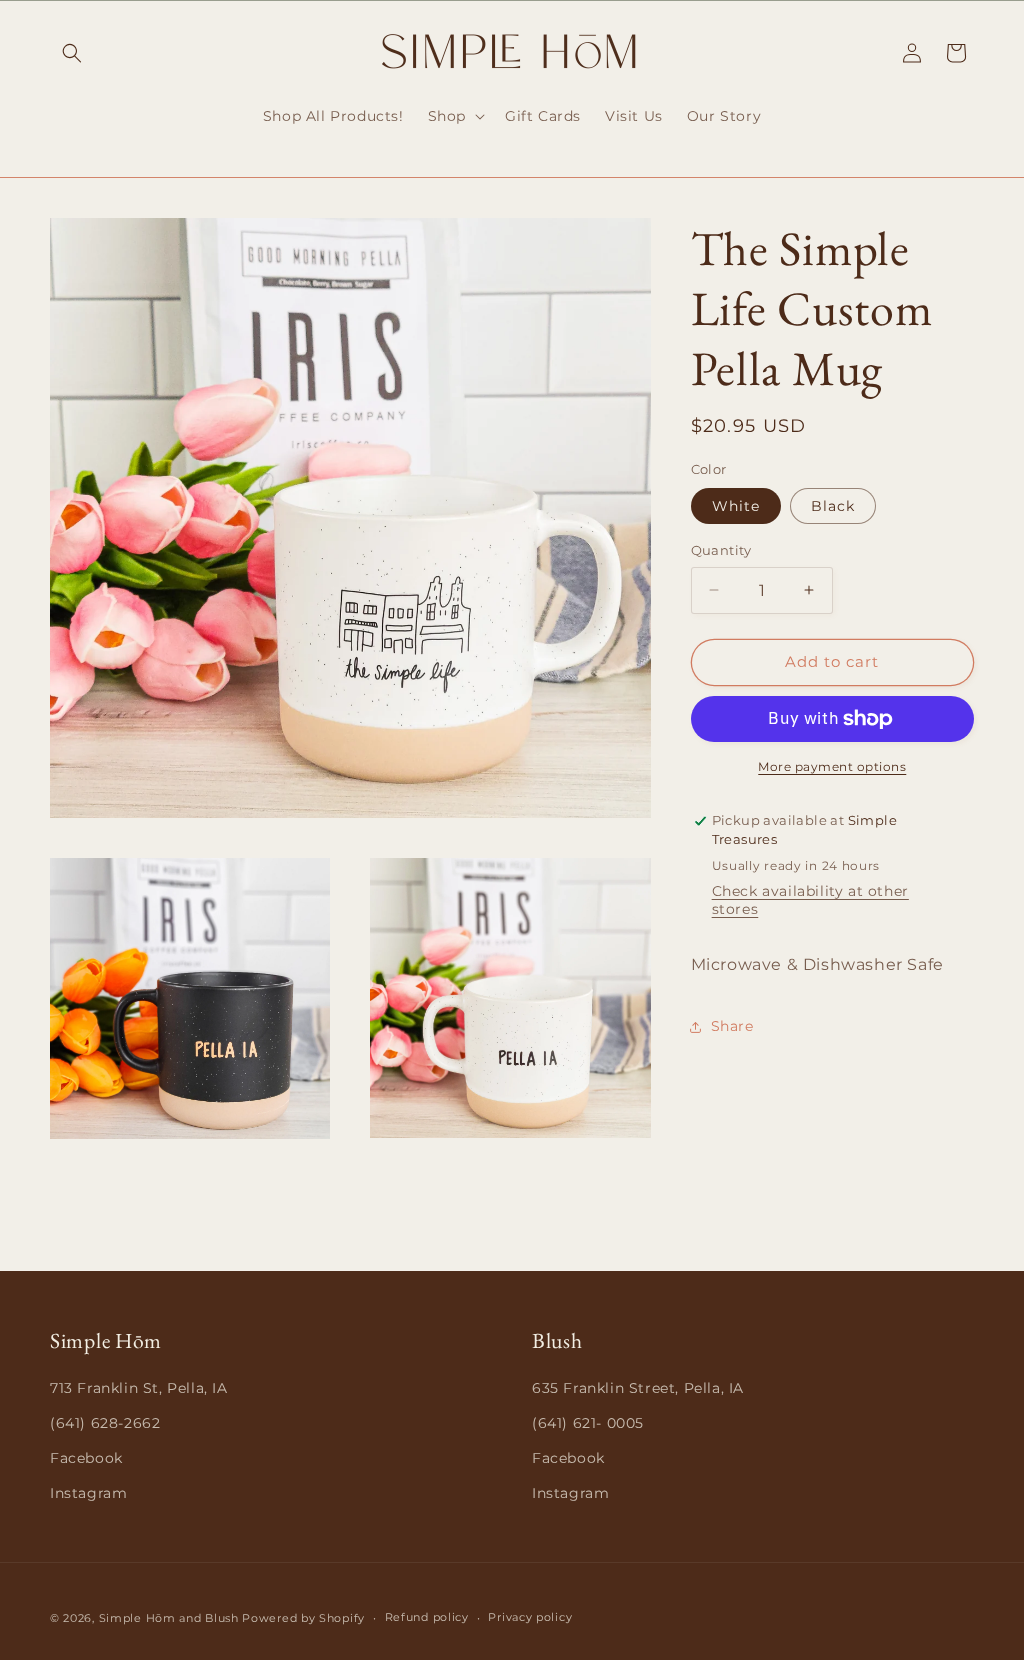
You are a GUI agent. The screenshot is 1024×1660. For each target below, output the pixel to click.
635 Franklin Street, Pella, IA (638, 1388)
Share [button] (732, 1026)
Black (833, 506)
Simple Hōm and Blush (169, 1618)
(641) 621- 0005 (588, 1423)
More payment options (832, 766)
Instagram (88, 1493)
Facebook (86, 1458)
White (736, 506)
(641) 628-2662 (105, 1423)
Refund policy (427, 1617)
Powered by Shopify (303, 1618)
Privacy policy (530, 1617)
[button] (72, 53)
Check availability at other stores (810, 900)
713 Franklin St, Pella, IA (139, 1388)
